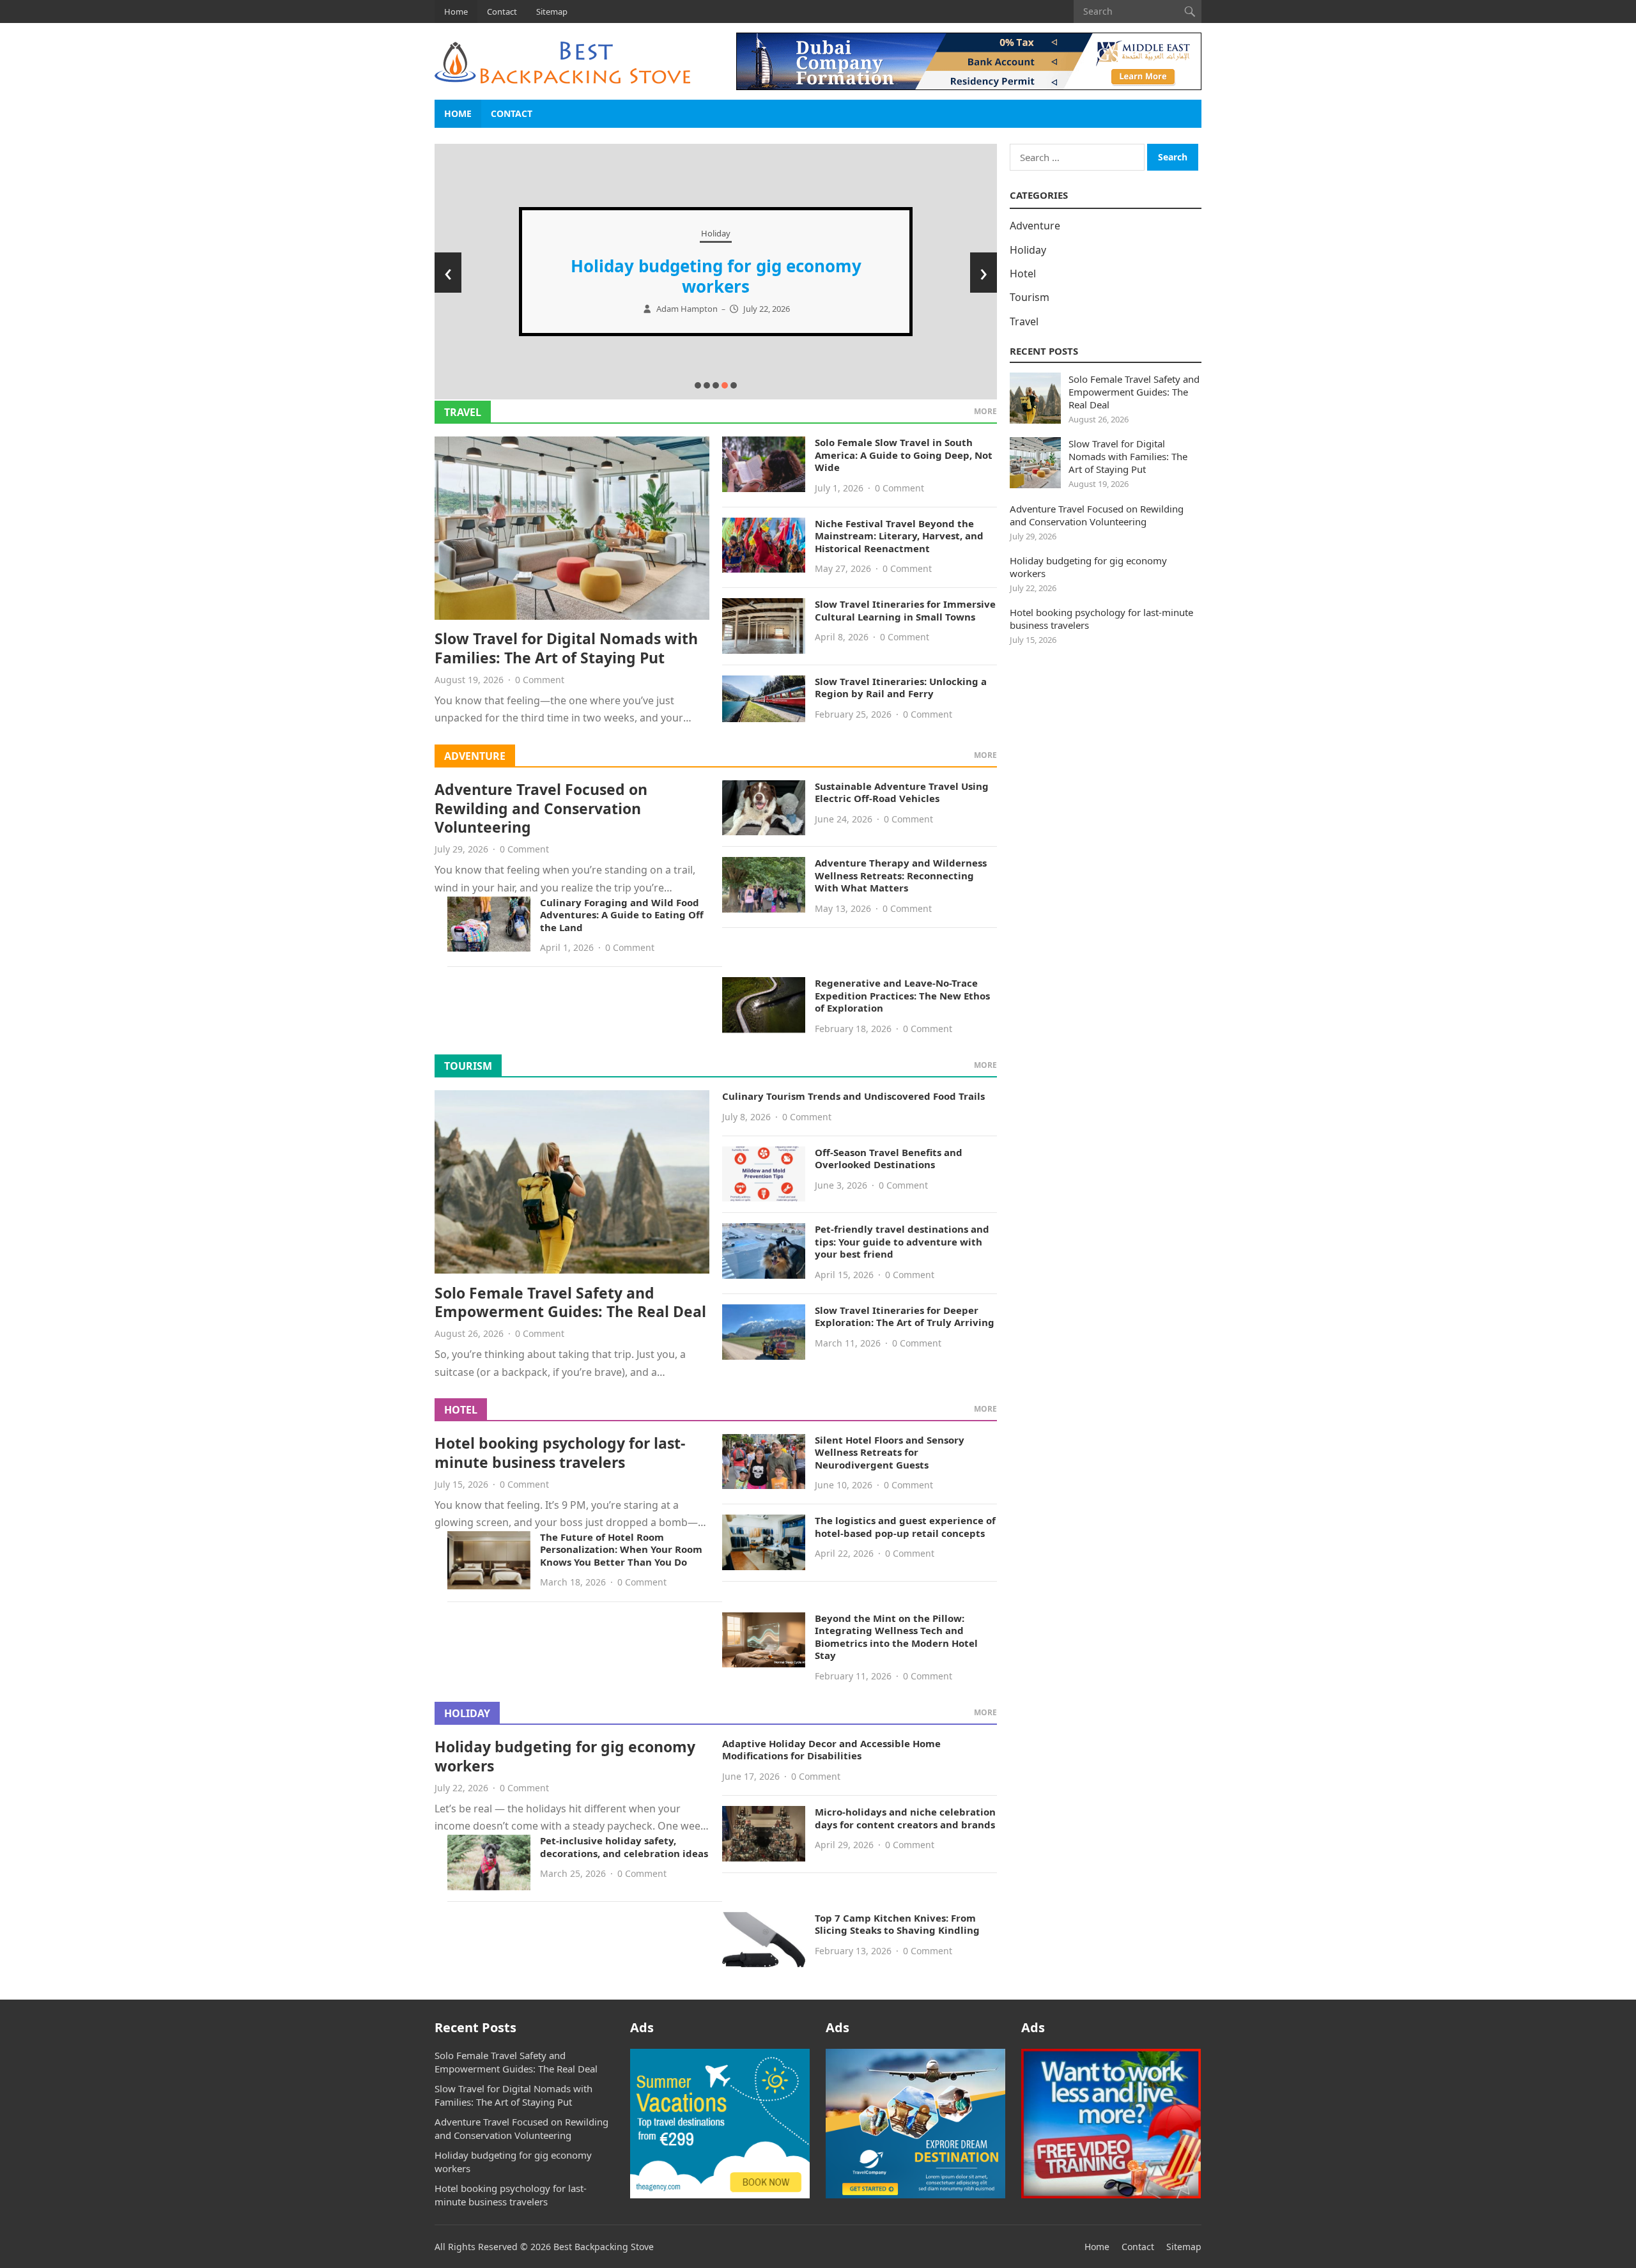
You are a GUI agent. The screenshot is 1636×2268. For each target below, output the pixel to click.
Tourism (468, 1066)
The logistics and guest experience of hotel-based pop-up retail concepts (905, 1527)
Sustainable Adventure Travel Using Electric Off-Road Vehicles (902, 792)
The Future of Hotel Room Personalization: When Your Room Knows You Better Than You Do (621, 1549)
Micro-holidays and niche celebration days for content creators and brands (905, 1818)
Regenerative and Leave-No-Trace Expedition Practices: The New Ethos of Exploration (902, 995)
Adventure (475, 756)
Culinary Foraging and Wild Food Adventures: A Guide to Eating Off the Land (622, 915)
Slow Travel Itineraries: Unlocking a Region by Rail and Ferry (901, 688)
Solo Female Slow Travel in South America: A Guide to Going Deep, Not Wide (904, 455)
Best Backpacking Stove (604, 2247)
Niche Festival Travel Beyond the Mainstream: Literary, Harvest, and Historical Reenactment (899, 536)
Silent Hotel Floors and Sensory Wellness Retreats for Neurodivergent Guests (890, 1452)
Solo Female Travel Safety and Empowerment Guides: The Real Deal (570, 1302)
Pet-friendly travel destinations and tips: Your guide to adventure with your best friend (902, 1241)
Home (456, 12)
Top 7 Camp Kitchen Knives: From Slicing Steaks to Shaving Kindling (897, 1924)
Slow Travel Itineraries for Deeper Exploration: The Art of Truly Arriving (905, 1316)
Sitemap (552, 12)
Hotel (461, 1410)
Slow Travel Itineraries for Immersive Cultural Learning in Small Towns (905, 610)
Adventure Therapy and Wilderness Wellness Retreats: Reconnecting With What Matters (901, 875)
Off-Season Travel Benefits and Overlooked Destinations (889, 1159)
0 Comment (540, 680)
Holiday (716, 233)
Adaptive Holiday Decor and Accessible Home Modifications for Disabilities (831, 1750)
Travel (463, 412)
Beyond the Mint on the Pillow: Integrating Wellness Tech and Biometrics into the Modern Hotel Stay (896, 1637)
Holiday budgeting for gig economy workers (716, 276)
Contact (502, 12)
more (985, 411)
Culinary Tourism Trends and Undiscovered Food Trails (853, 1096)
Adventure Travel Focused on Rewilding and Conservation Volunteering (541, 808)
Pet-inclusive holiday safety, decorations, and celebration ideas (624, 1847)
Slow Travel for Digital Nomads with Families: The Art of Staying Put (566, 648)
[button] (698, 385)
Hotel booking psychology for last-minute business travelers (560, 1453)
